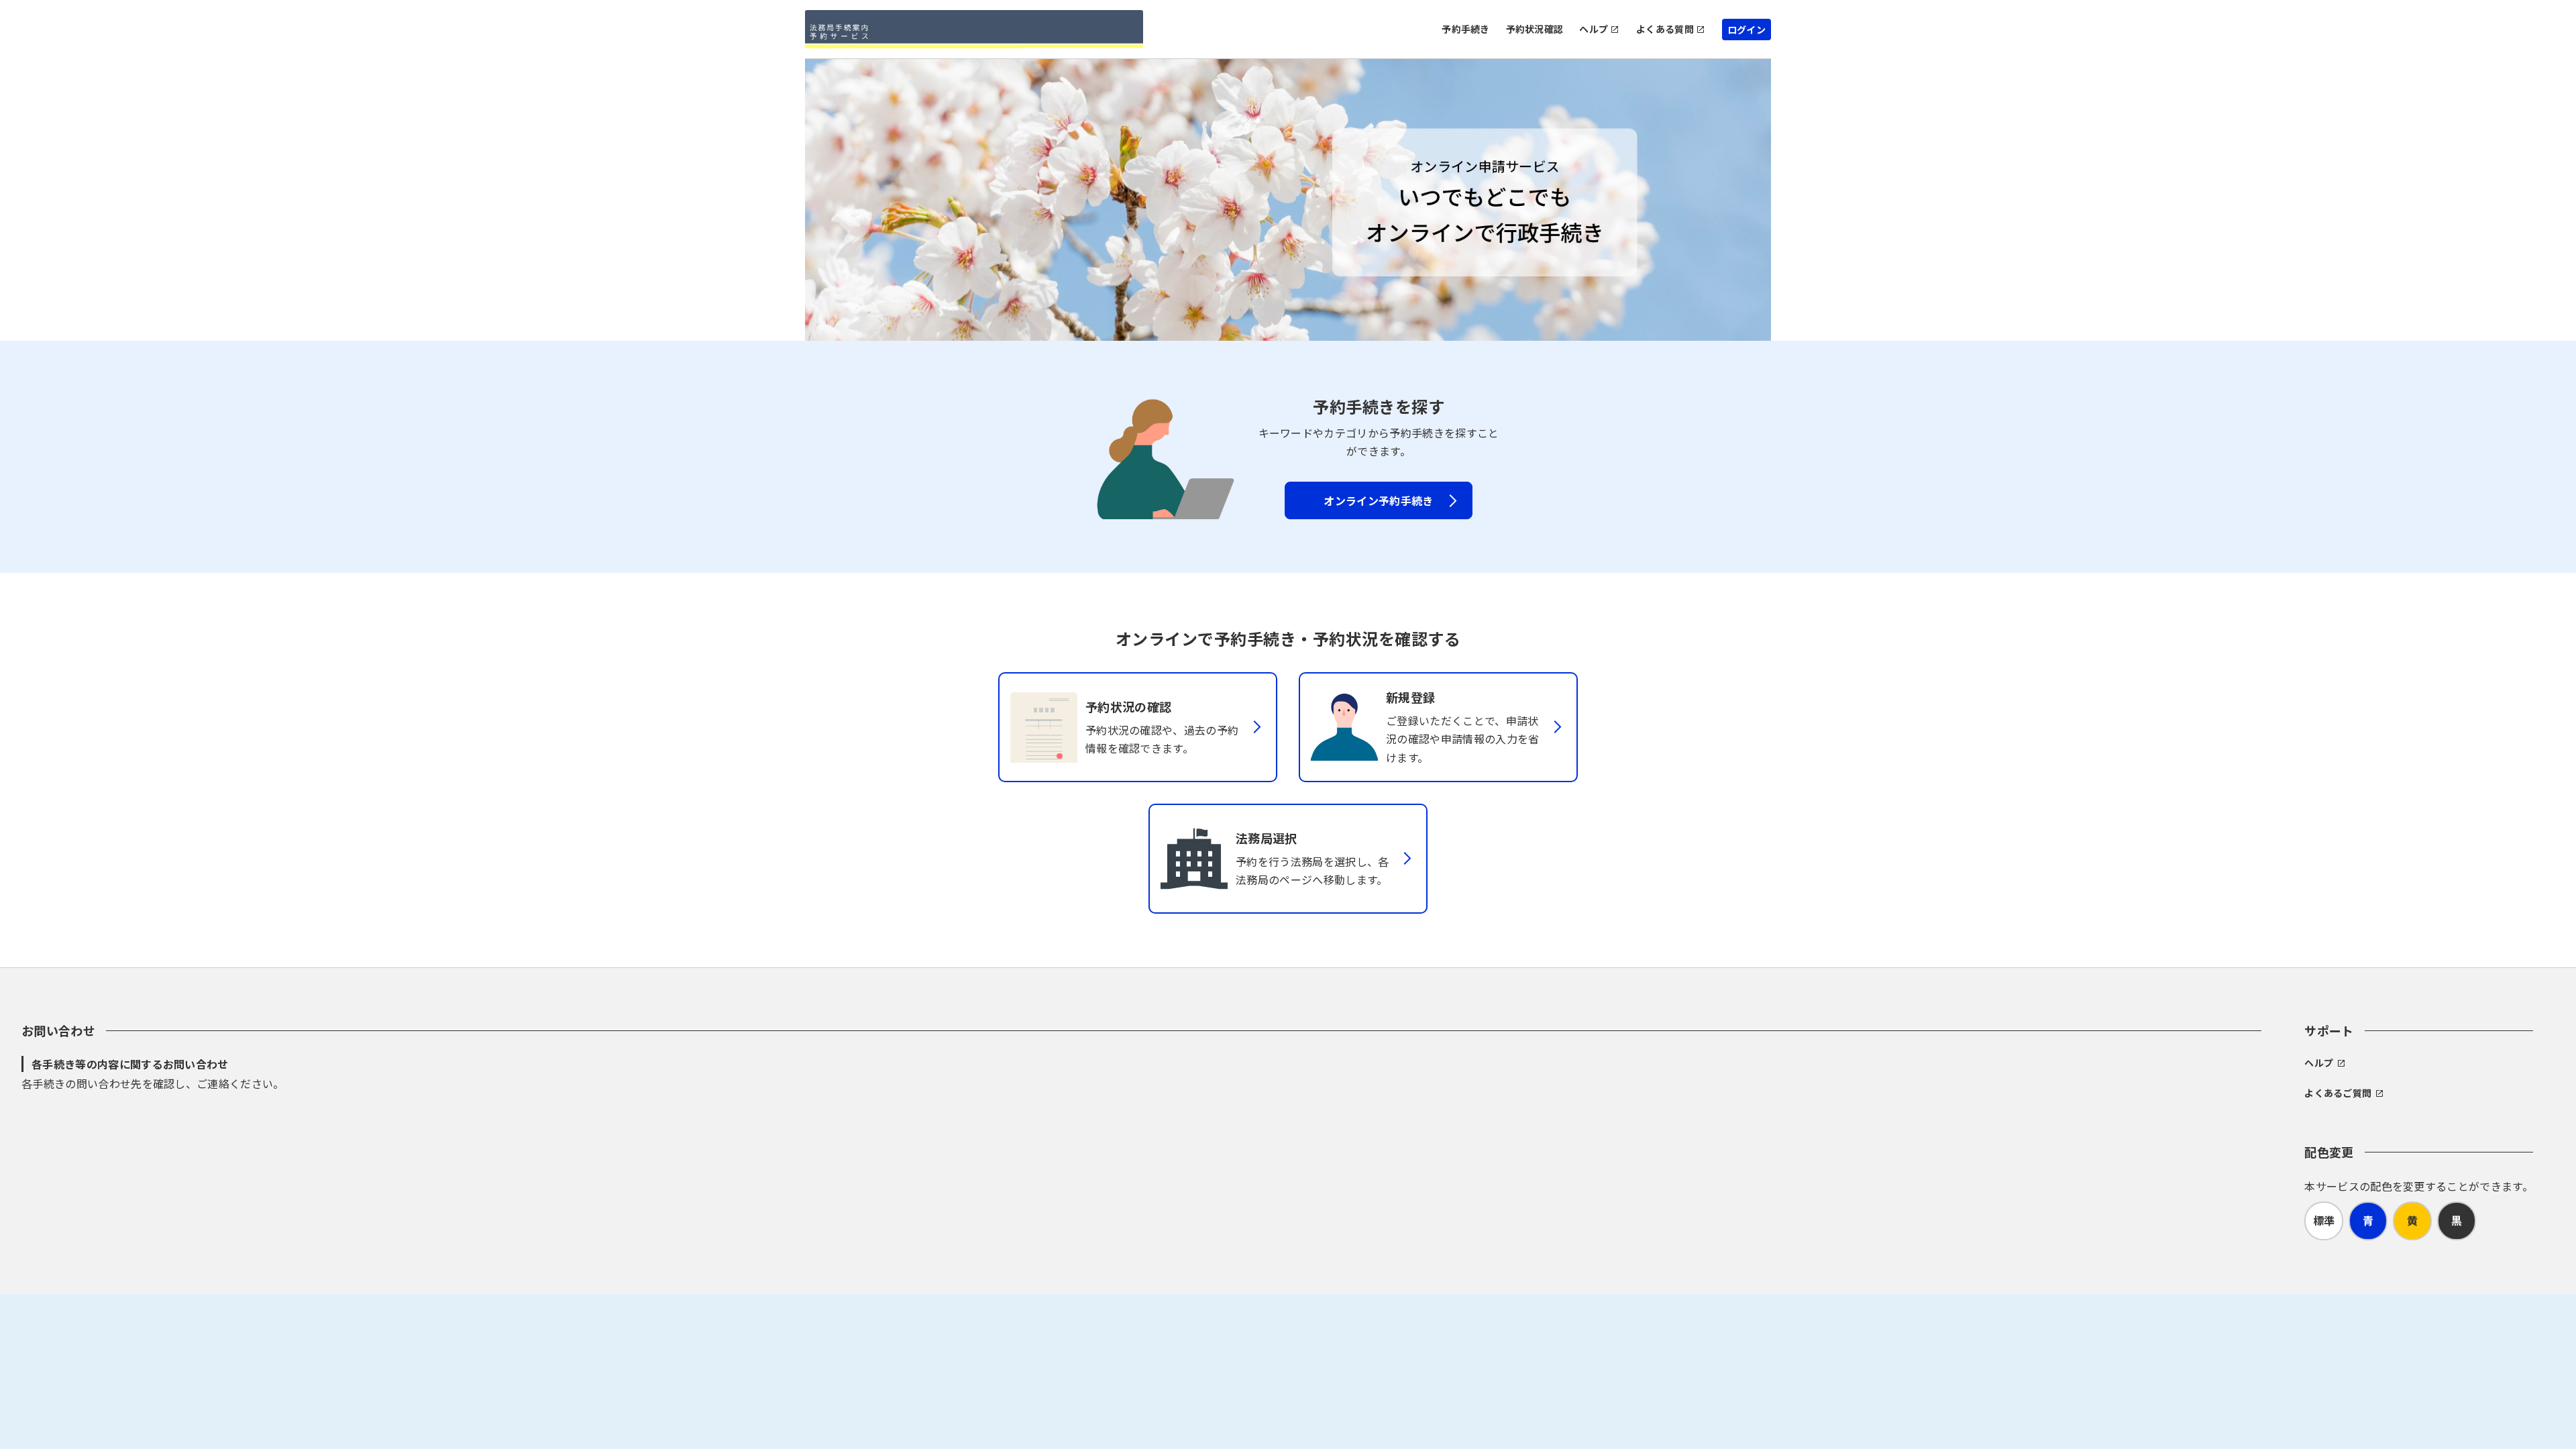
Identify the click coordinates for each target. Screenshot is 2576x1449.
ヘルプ (1594, 29)
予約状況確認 (1535, 29)
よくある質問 (1665, 29)
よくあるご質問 (2338, 1093)
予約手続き (1465, 29)
